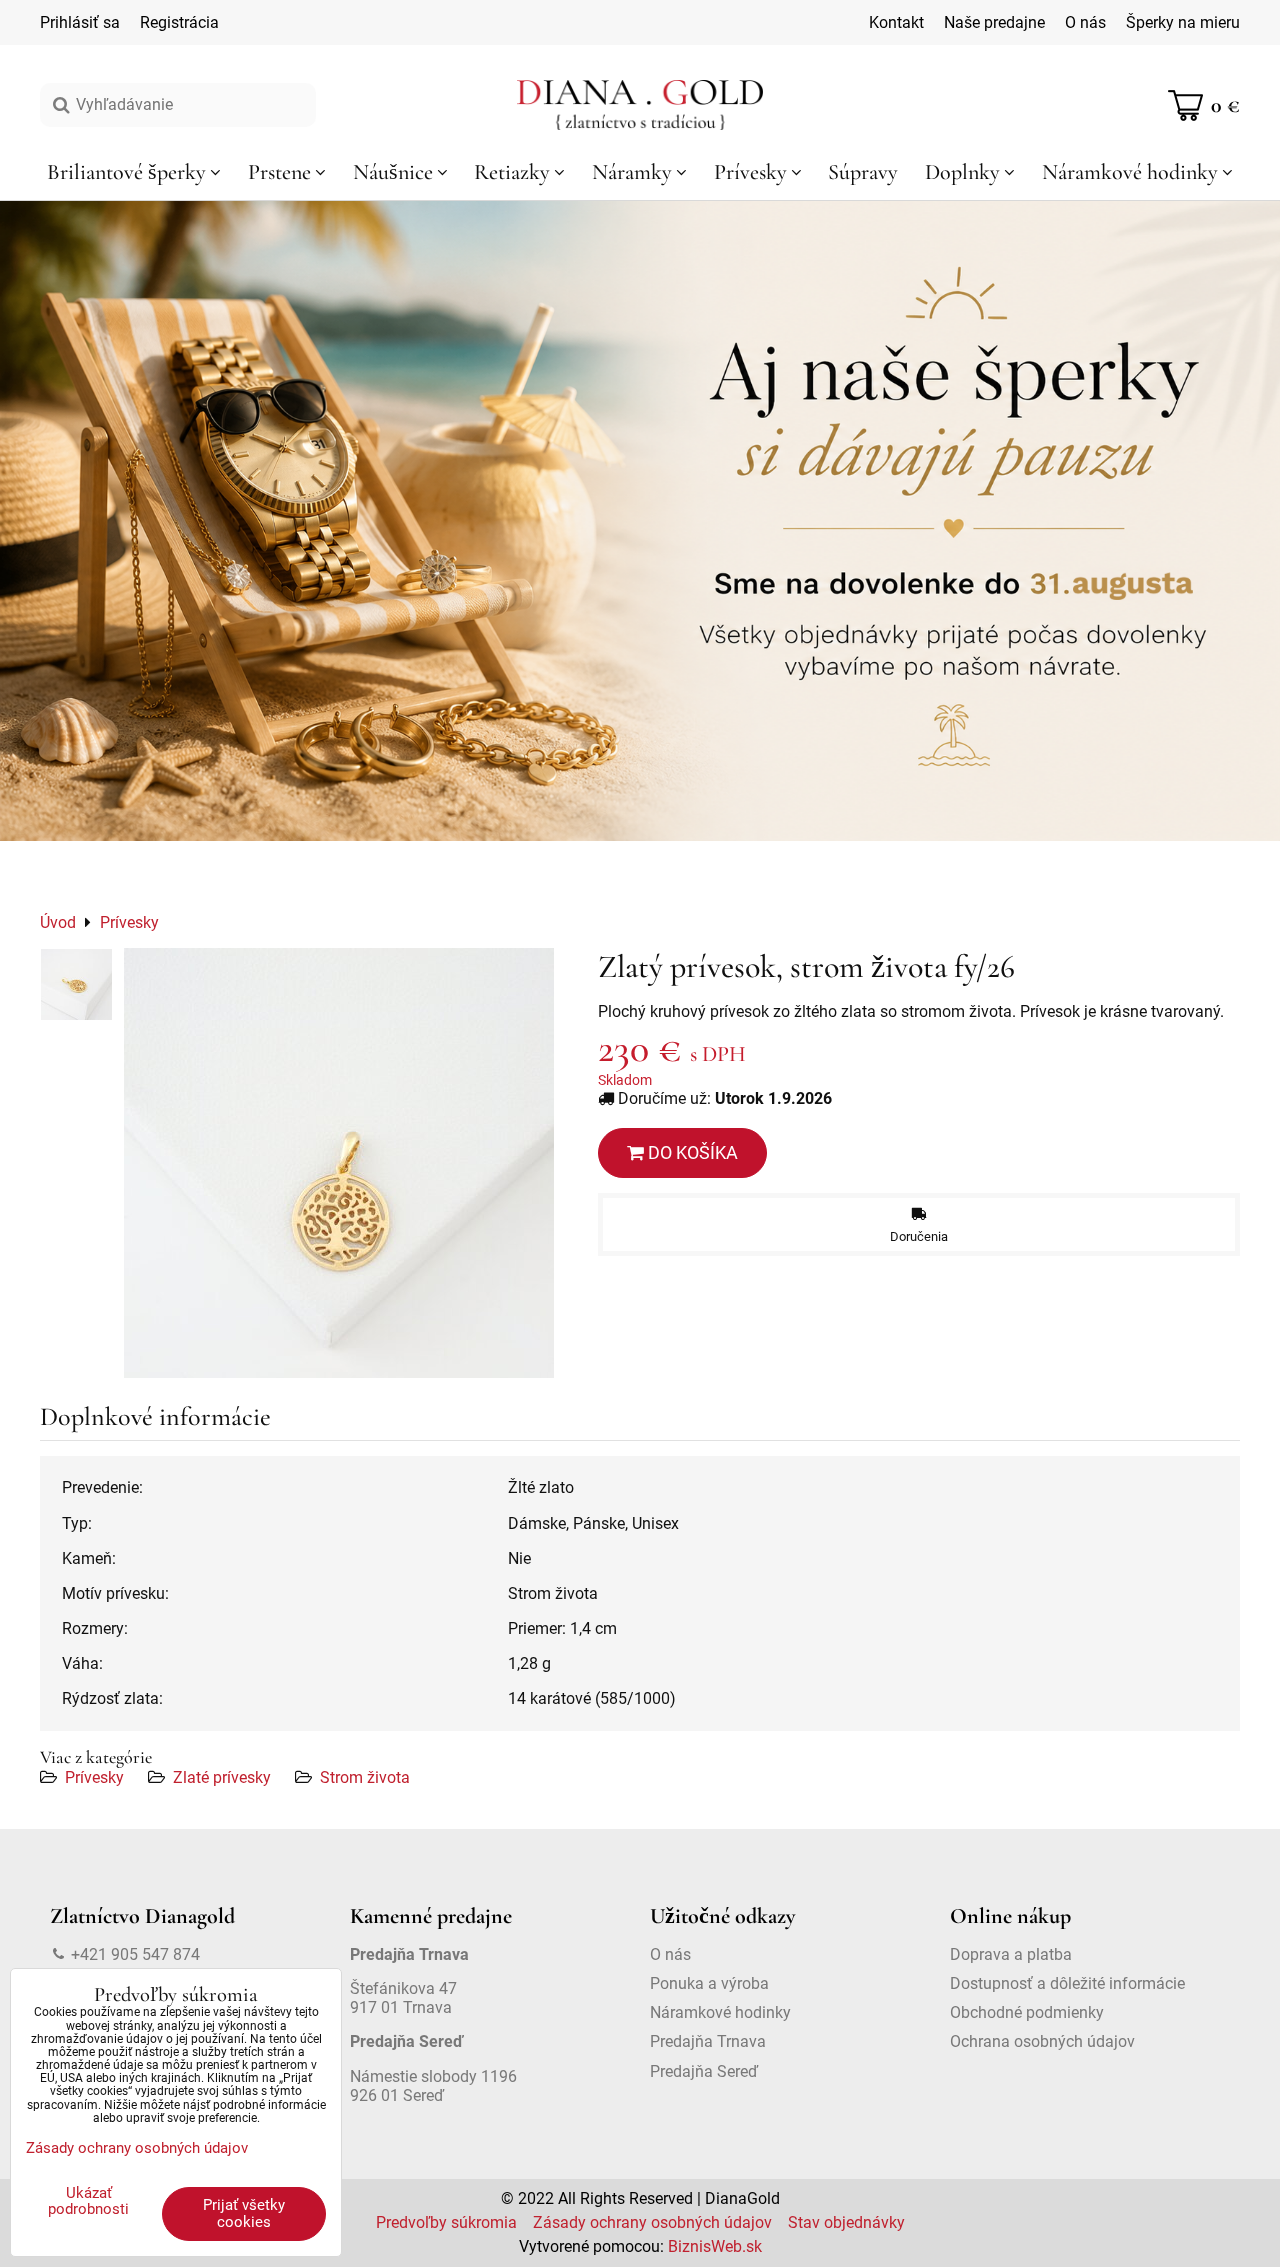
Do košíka (691, 1152)
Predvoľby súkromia (446, 2222)
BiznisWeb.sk (715, 2246)
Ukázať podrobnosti (88, 2201)
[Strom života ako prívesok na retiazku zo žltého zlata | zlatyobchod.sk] (76, 984)
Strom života (365, 1777)
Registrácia (179, 22)
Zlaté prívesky (222, 1777)
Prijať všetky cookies (244, 2213)
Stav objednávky (846, 2222)
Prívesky (94, 1777)
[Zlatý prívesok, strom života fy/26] (339, 1163)
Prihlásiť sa (80, 22)
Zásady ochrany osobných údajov (652, 2222)
